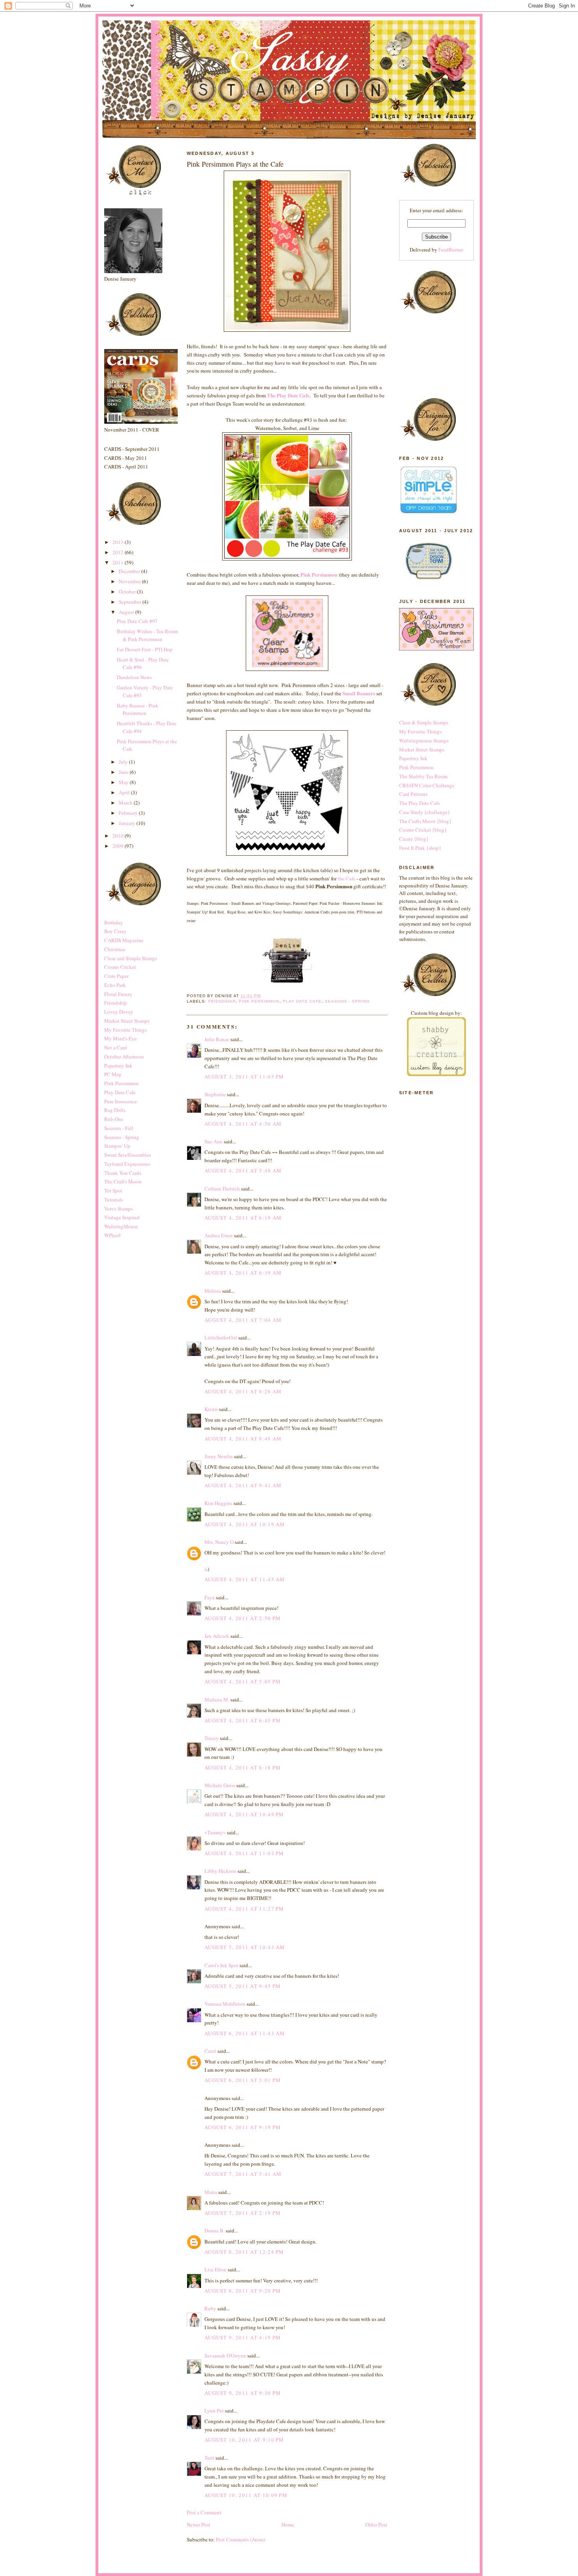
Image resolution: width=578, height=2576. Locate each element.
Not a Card (116, 1047)
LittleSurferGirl (221, 1338)
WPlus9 (112, 1235)
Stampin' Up (117, 1146)
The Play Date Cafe (288, 395)
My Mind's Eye (121, 1038)
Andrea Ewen (219, 1235)
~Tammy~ (215, 1832)
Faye (210, 1597)
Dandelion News (134, 677)
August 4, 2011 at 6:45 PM (243, 1720)
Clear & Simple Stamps (424, 722)
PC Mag (113, 1074)
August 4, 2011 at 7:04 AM (243, 1320)
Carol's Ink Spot (221, 1965)
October (128, 592)
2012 (119, 552)
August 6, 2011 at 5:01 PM (243, 2080)
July (124, 762)
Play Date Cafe (120, 1092)
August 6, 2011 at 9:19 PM (243, 2127)
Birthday (114, 922)
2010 (119, 836)
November (130, 581)
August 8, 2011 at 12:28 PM (244, 2252)
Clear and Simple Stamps (131, 958)
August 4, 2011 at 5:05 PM (243, 1681)
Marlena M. (217, 1700)
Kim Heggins (218, 1503)
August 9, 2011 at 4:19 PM (243, 2337)
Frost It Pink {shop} (420, 848)
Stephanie (215, 1094)
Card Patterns (413, 794)
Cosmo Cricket (120, 967)
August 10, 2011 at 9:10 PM (244, 2440)
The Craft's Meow (123, 1181)
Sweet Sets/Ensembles (128, 1155)
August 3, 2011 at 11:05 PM (244, 1077)
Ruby (210, 2308)
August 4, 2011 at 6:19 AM (243, 1218)
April (125, 792)
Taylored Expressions (127, 1164)
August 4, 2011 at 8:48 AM (243, 1439)
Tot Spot (113, 1191)
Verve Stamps (119, 1209)
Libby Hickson (220, 1871)
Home (288, 2525)
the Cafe (346, 878)
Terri (209, 2458)
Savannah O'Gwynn (225, 2356)
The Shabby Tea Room (423, 776)
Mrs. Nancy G (219, 1542)
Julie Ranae (217, 1039)
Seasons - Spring (122, 1137)
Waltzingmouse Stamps (424, 740)
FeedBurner (451, 250)
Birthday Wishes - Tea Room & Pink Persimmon (147, 635)
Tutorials (114, 1200)
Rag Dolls (115, 1110)
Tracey (212, 1738)
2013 (119, 542)
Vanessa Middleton (225, 2004)
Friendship (116, 1003)
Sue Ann (214, 1141)
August (127, 612)
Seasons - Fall (119, 1128)
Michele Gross (220, 1785)
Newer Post (199, 2525)
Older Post (376, 2525)
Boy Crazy (115, 931)
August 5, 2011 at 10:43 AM (245, 1947)
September (131, 602)
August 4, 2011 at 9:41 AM (243, 1485)
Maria (211, 2192)
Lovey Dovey (119, 1012)
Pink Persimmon (121, 1083)
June (124, 772)
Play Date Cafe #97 (137, 621)
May (124, 782)
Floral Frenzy (118, 994)
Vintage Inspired (122, 1217)
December (130, 571)
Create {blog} (414, 839)
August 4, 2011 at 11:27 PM (244, 1909)
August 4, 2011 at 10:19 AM (245, 1524)
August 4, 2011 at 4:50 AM (243, 1124)
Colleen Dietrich (222, 1189)
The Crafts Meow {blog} (425, 821)
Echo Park (115, 985)
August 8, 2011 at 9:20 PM (243, 2291)
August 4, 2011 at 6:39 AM (243, 1273)
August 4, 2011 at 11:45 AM (245, 1579)
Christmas (115, 949)
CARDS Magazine (124, 940)
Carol (210, 2051)
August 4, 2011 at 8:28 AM (243, 1391)
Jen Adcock (217, 1636)
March (126, 803)
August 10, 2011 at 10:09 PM (246, 2495)
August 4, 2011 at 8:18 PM (243, 1768)
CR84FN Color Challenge (427, 785)
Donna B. (214, 2231)
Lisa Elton (215, 2269)
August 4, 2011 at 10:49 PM (244, 1814)
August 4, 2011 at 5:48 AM (243, 1170)
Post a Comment (204, 2512)
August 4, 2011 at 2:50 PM (243, 1618)
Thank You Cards (123, 1173)
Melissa (213, 1291)
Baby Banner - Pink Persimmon (138, 709)
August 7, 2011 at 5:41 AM (243, 2174)
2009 (119, 846)
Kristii (211, 1409)
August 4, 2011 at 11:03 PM (244, 1853)
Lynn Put (214, 2411)
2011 (119, 562)
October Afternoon (124, 1056)
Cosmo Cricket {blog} (423, 830)
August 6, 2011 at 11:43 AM (245, 2033)
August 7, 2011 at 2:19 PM (243, 2213)
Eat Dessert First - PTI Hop (145, 649)
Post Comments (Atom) (240, 2539)
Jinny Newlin (219, 1456)
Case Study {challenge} (424, 812)
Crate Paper (116, 976)
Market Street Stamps (127, 1021)
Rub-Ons (114, 1119)
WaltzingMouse (121, 1226)
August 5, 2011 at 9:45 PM (243, 1986)
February (129, 813)
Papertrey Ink (118, 1066)
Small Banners (359, 693)
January (128, 823)
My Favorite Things (125, 1030)
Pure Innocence (121, 1101)
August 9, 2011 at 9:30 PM (243, 2393)
